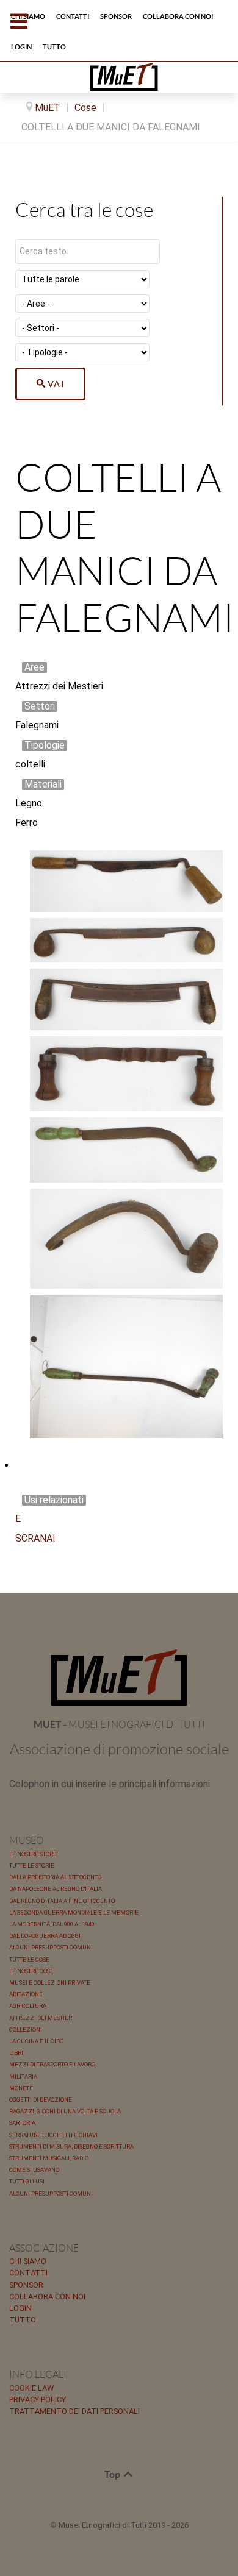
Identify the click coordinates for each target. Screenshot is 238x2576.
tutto (23, 2320)
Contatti (28, 2273)
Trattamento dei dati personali (74, 2411)
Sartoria (22, 2123)
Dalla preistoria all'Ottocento (55, 1877)
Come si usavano (34, 2170)
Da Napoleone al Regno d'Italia (56, 1889)
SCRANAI (35, 1538)
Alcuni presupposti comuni (51, 1947)
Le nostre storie (34, 1854)
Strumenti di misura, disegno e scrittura (71, 2147)
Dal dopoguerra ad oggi (45, 1936)
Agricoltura (28, 2006)
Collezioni (26, 2030)
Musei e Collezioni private (50, 1983)
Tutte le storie (32, 1866)
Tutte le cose (29, 1959)
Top (113, 2474)
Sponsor (26, 2285)
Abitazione (26, 1994)
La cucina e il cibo (36, 2041)
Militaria (23, 2076)
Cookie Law (31, 2388)
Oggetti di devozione (41, 2100)
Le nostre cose (31, 1971)
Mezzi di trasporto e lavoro (52, 2064)
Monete (21, 2088)
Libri (16, 2053)
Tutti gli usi (27, 2181)
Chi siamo (28, 2261)
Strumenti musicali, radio (49, 2158)
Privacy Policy (38, 2400)
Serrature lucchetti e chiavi (53, 2135)
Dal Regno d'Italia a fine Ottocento (62, 1901)
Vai (56, 384)
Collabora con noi (47, 2297)
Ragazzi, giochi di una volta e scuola (65, 2111)
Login (20, 2308)
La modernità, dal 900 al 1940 (52, 1924)
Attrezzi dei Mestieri (41, 2018)
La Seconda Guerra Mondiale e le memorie (74, 1912)
